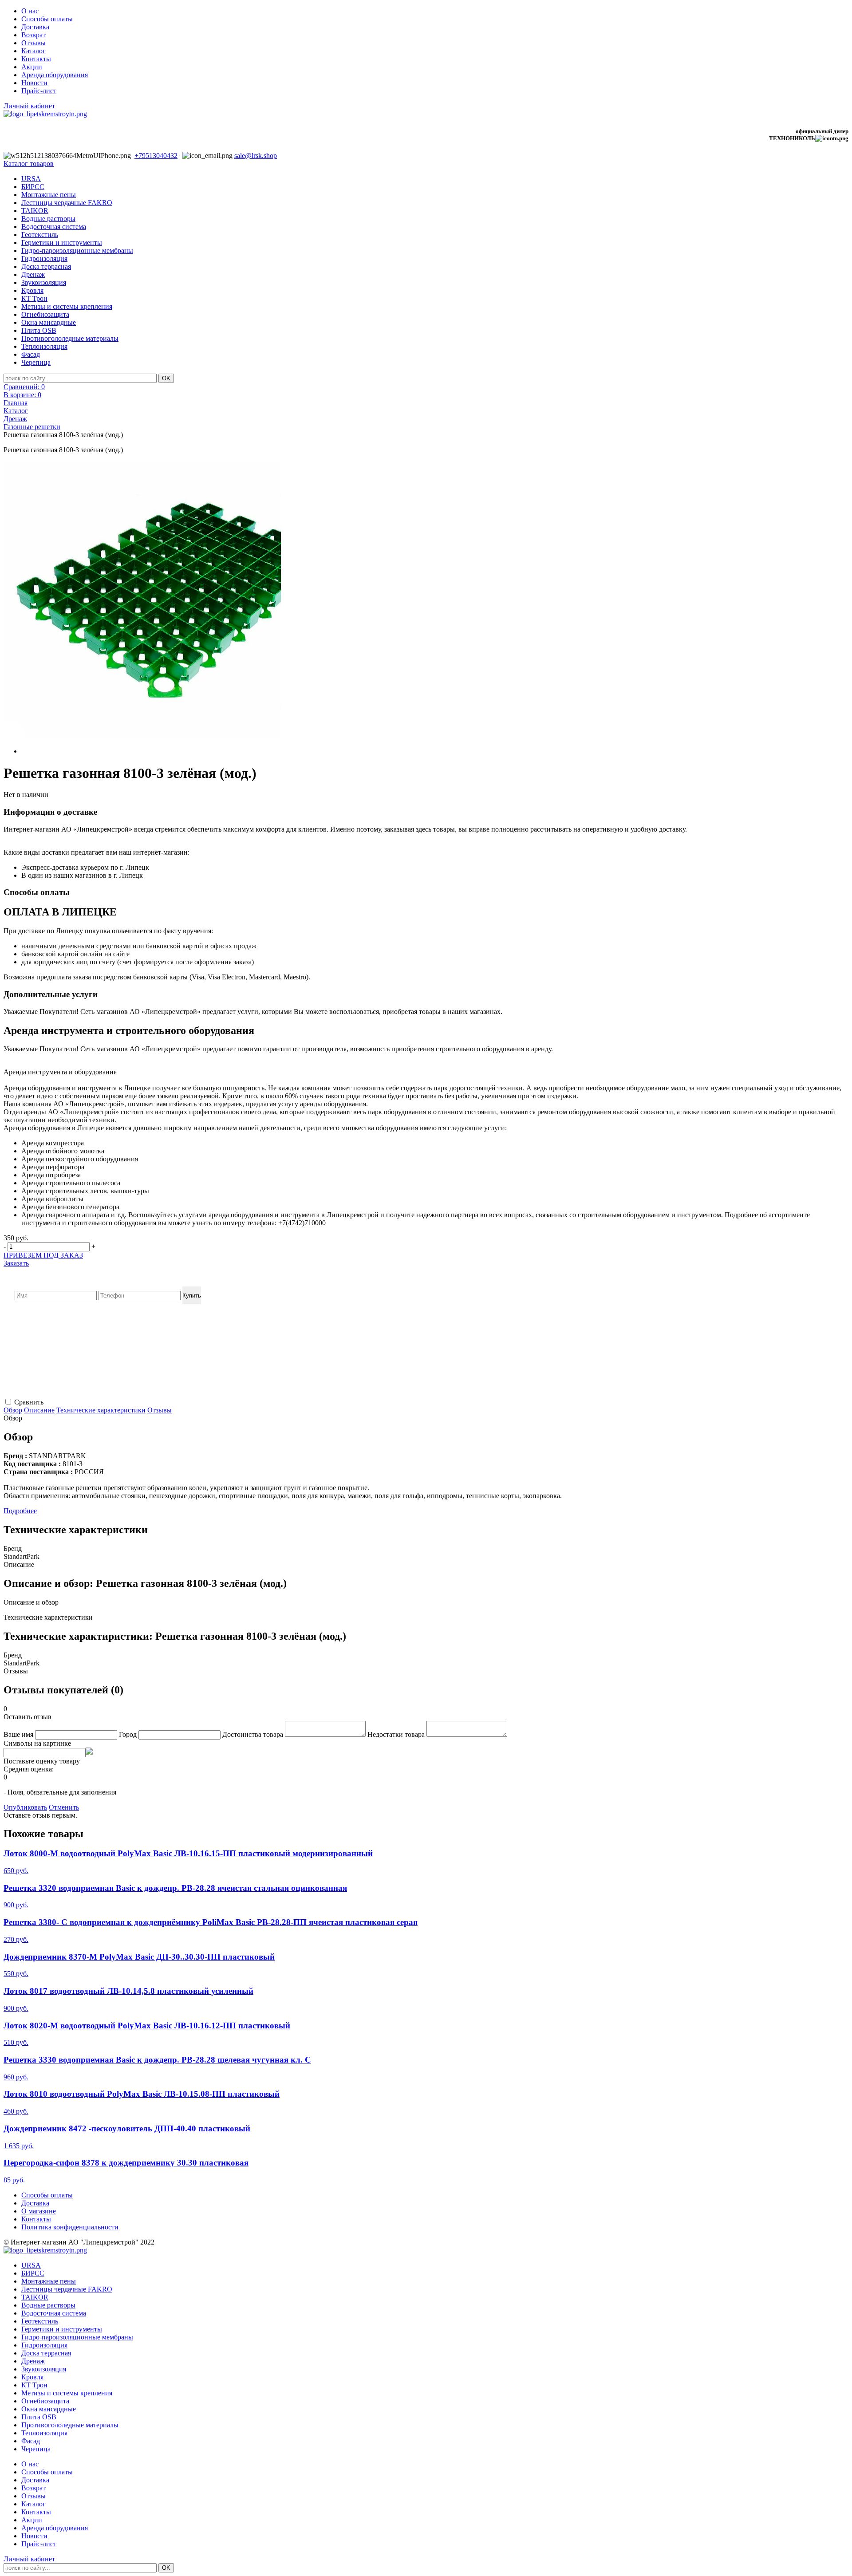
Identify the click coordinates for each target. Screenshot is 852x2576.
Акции (32, 67)
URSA (31, 179)
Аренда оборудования (55, 75)
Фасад (31, 354)
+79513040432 (156, 156)
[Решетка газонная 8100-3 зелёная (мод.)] (142, 600)
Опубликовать (25, 1807)
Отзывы (34, 43)
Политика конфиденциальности (70, 2227)
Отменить (64, 1807)
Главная (16, 403)
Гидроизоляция (44, 258)
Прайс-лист (39, 91)
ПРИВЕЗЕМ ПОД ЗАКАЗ (43, 1255)
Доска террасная (46, 266)
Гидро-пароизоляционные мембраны (77, 250)
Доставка (35, 27)
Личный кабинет (29, 106)
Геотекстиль (40, 235)
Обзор (13, 1410)
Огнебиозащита (45, 314)
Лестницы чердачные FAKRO (67, 203)
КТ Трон (34, 298)
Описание (39, 1410)
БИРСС (33, 187)
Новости (34, 83)
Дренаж (33, 274)
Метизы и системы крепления (67, 306)
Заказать (16, 1263)
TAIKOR (35, 211)
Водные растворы (48, 219)
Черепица (36, 362)
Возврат (34, 35)
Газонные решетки (32, 427)
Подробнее (20, 1511)
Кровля (32, 290)
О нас (30, 11)
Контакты (36, 59)
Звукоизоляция (44, 282)
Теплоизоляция (44, 346)
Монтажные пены (49, 195)
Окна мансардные (49, 322)
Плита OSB (39, 330)
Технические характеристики (101, 1410)
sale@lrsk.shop (256, 156)
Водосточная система (54, 227)
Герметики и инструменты (62, 243)
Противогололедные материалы (70, 338)
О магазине (39, 2211)
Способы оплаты (47, 19)
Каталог (34, 51)
